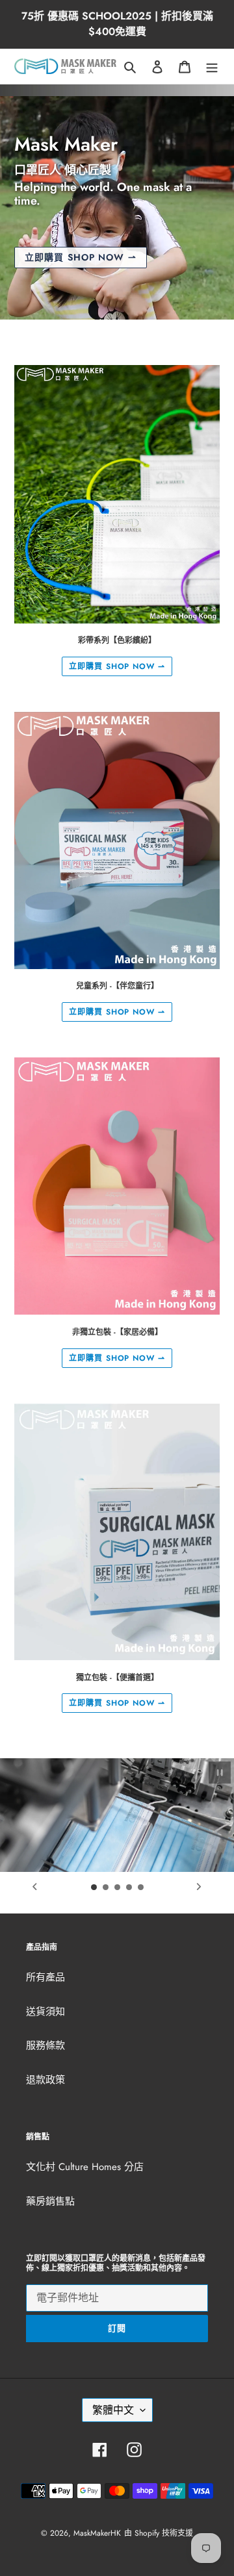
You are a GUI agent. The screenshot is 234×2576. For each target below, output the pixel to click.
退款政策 (45, 2080)
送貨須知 (45, 2012)
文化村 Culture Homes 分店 (85, 2167)
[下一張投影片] (199, 1886)
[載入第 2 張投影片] (106, 1888)
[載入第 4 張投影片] (129, 1888)
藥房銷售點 (50, 2201)
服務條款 (45, 2045)
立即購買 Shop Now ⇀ (81, 257)
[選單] (212, 67)
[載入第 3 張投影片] (118, 1888)
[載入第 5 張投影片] (141, 1888)
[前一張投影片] (35, 1886)
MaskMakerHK (97, 2533)
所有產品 (45, 1977)
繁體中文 (113, 2410)
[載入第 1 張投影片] (94, 1888)
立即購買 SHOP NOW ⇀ (117, 666)
